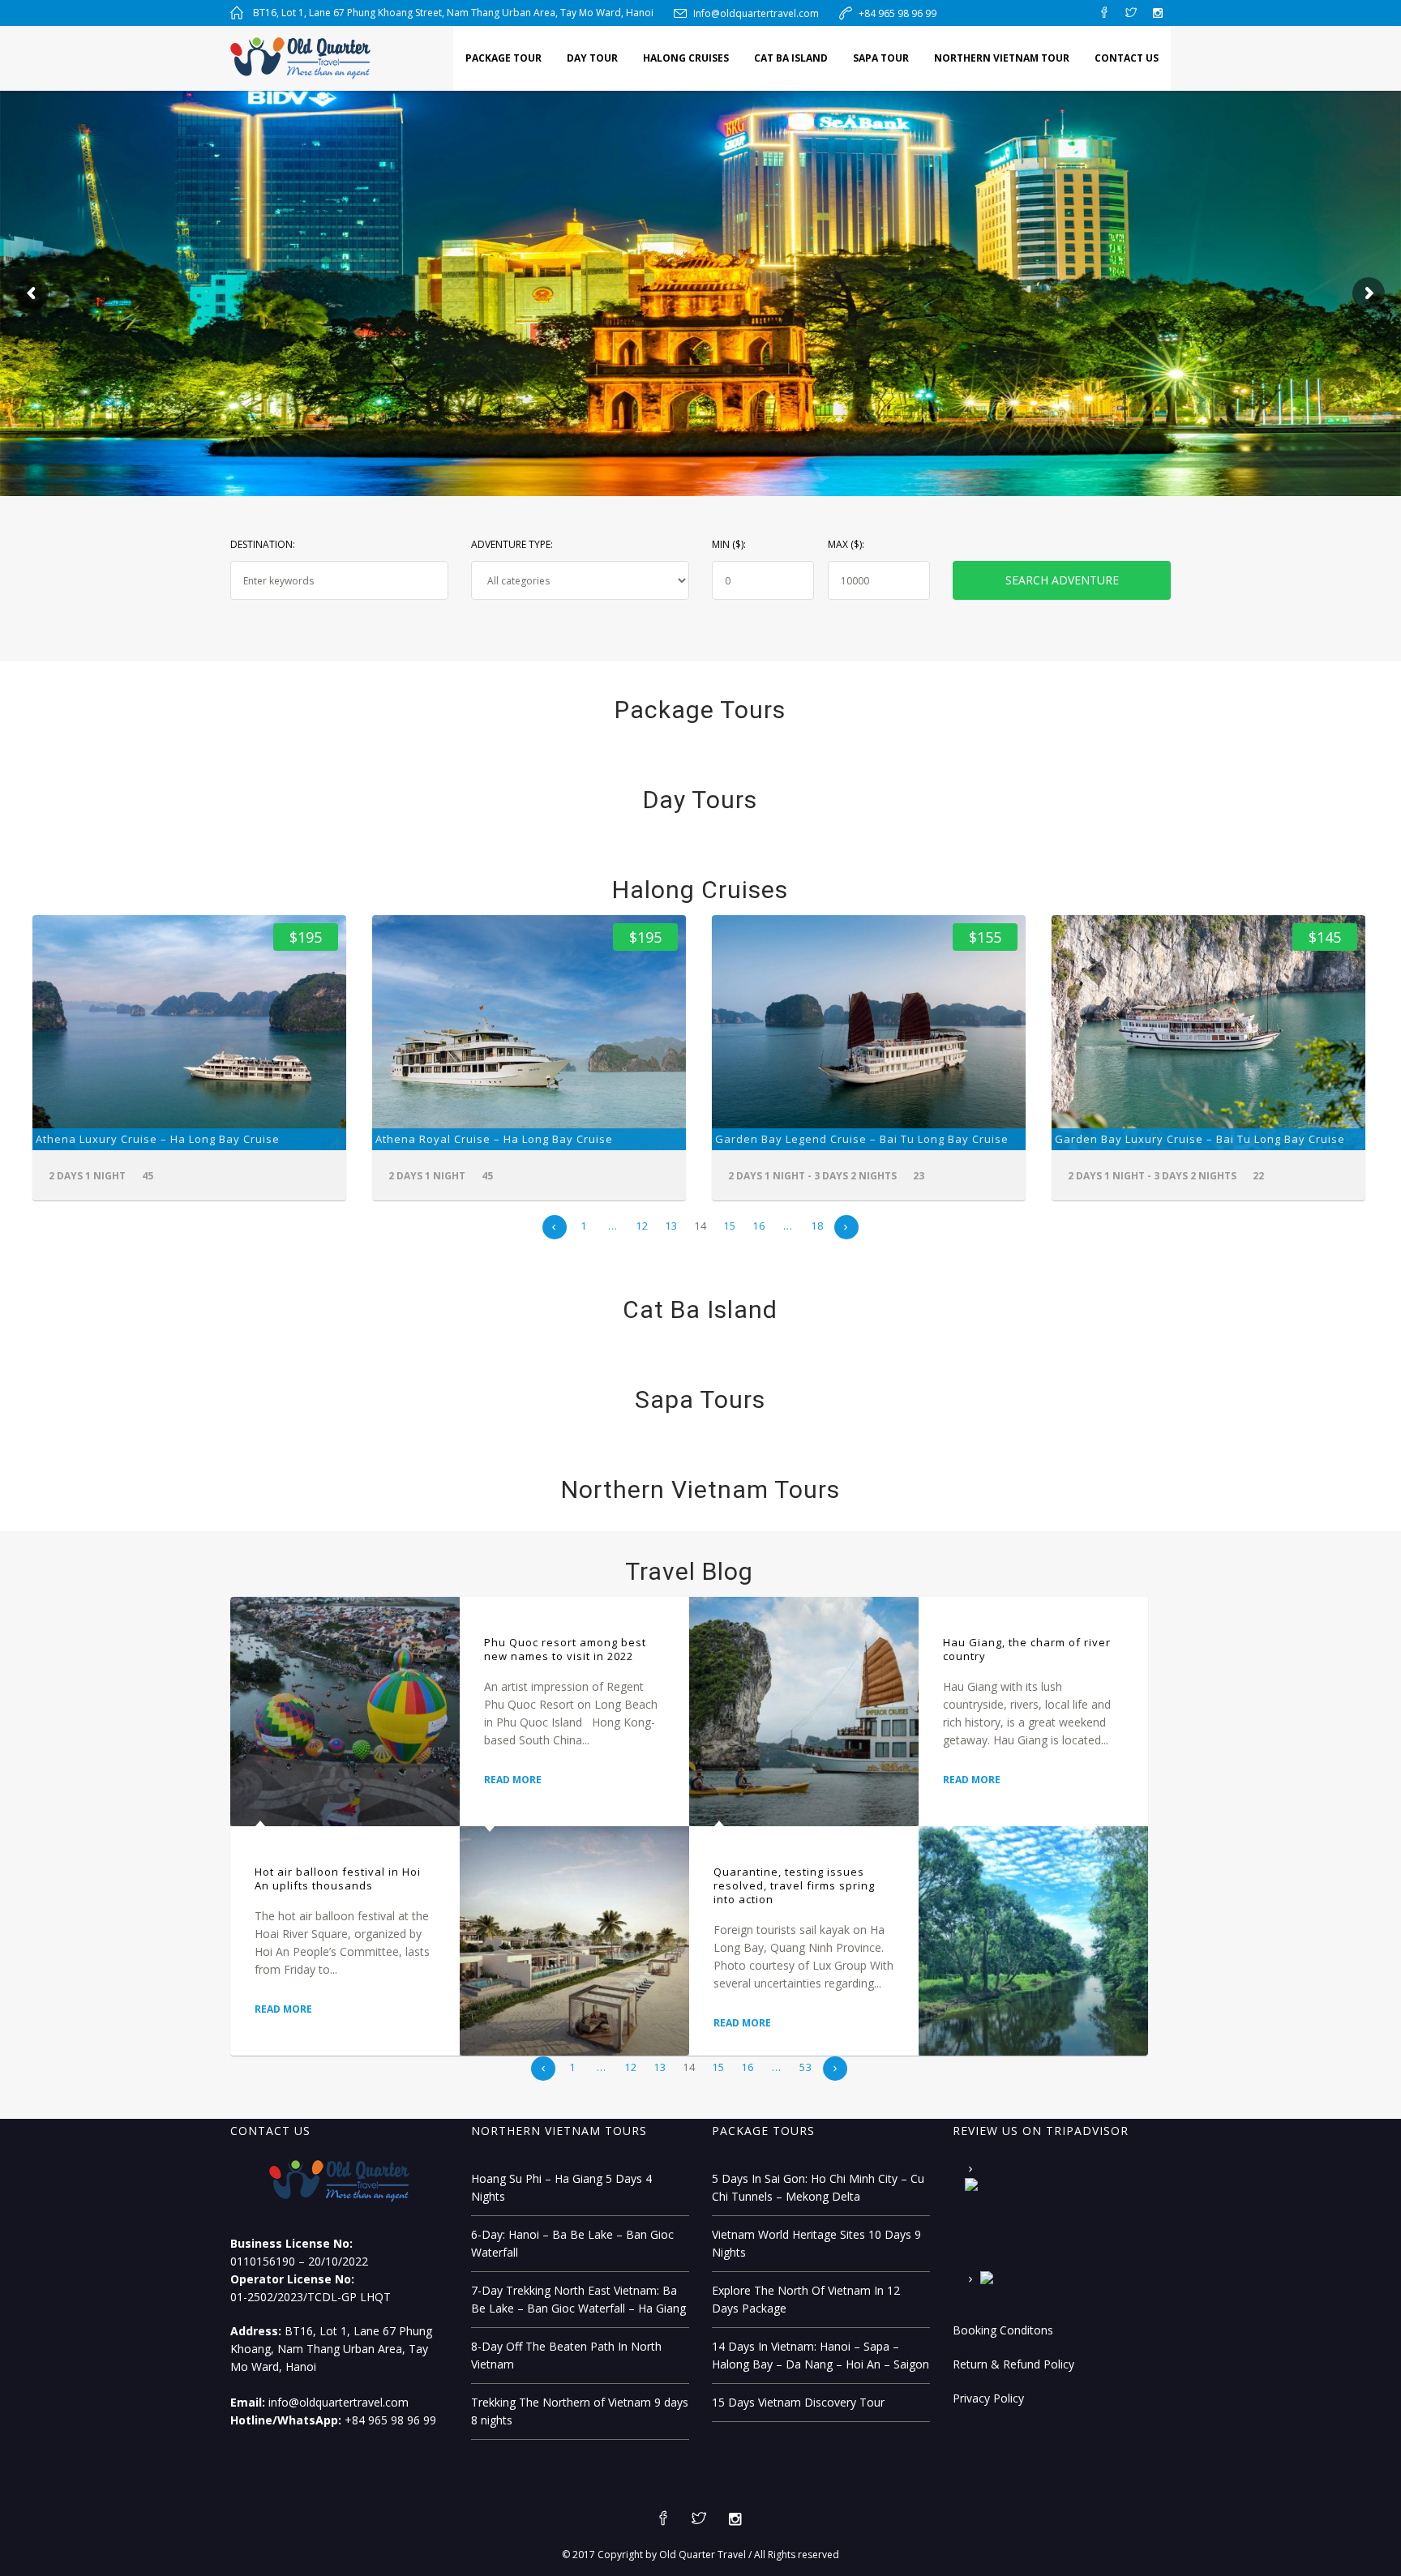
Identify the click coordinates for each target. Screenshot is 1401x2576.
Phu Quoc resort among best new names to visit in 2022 (565, 1649)
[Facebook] (1104, 13)
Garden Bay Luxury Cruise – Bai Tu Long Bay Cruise (1200, 1139)
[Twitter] (1131, 13)
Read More (283, 2009)
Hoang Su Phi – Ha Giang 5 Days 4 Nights (561, 2187)
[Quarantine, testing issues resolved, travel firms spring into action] (804, 1712)
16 (759, 1226)
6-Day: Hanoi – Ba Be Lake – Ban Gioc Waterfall (572, 2243)
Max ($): (846, 544)
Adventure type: (512, 544)
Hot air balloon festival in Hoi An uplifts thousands (338, 1879)
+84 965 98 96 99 (898, 13)
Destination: (263, 544)
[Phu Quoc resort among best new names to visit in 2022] (574, 1941)
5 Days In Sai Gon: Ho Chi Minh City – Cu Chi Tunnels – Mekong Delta (818, 2187)
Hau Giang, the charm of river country (1027, 1649)
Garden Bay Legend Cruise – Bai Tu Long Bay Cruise (862, 1139)
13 (671, 1226)
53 (806, 2067)
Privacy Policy (988, 2398)
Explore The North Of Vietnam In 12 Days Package (806, 2299)
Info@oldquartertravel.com (756, 13)
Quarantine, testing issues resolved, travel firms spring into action (794, 1885)
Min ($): (729, 544)
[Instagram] (1158, 13)
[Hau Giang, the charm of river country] (1033, 1941)
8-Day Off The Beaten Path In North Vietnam (566, 2355)
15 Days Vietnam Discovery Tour (798, 2402)
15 (730, 1226)
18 (817, 1226)
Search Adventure (1062, 580)
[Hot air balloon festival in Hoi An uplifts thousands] (345, 1712)
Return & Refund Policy (1013, 2364)
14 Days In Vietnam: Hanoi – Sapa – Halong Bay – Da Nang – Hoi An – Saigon (820, 2355)
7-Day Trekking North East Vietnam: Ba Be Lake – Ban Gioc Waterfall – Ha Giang (578, 2299)
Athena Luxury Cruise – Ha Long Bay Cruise (158, 1139)
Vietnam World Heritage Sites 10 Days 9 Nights (816, 2243)
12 (642, 1226)
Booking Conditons (1003, 2330)
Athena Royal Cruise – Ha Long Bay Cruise (494, 1139)
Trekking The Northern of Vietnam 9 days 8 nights (580, 2411)
